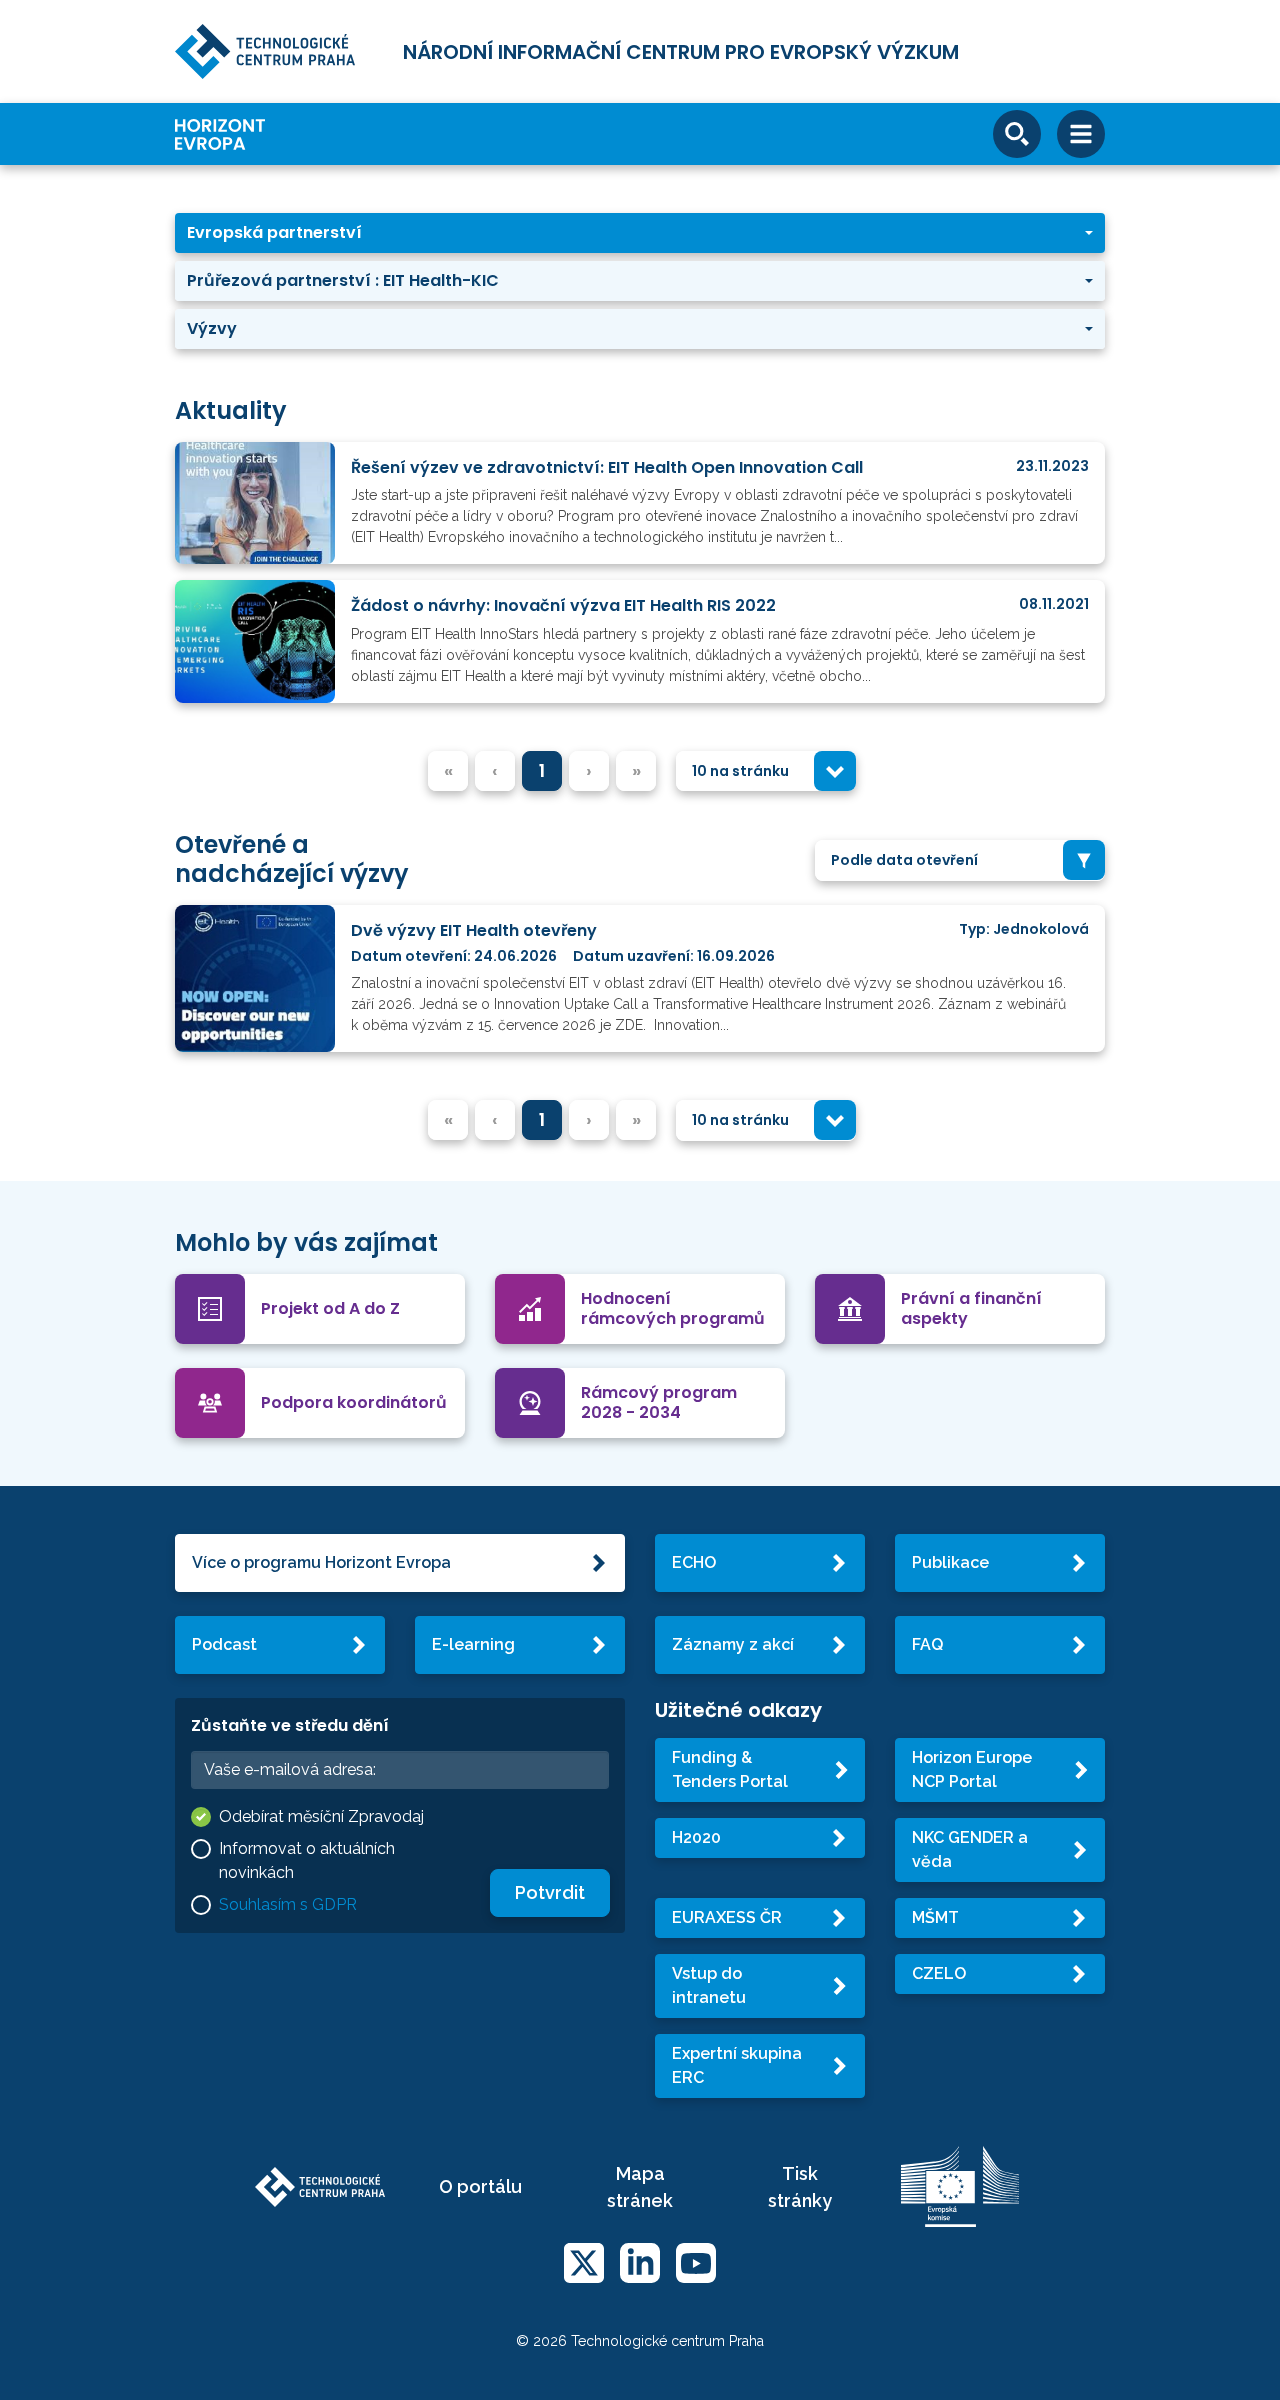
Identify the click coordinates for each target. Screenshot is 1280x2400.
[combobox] (766, 771)
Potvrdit (550, 1892)
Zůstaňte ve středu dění (290, 1725)
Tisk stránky (800, 2187)
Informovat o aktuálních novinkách (307, 1860)
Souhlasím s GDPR (288, 1904)
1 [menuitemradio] (542, 770)
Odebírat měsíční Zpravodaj (321, 1816)
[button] (640, 233)
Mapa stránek (640, 2187)
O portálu (480, 2186)
